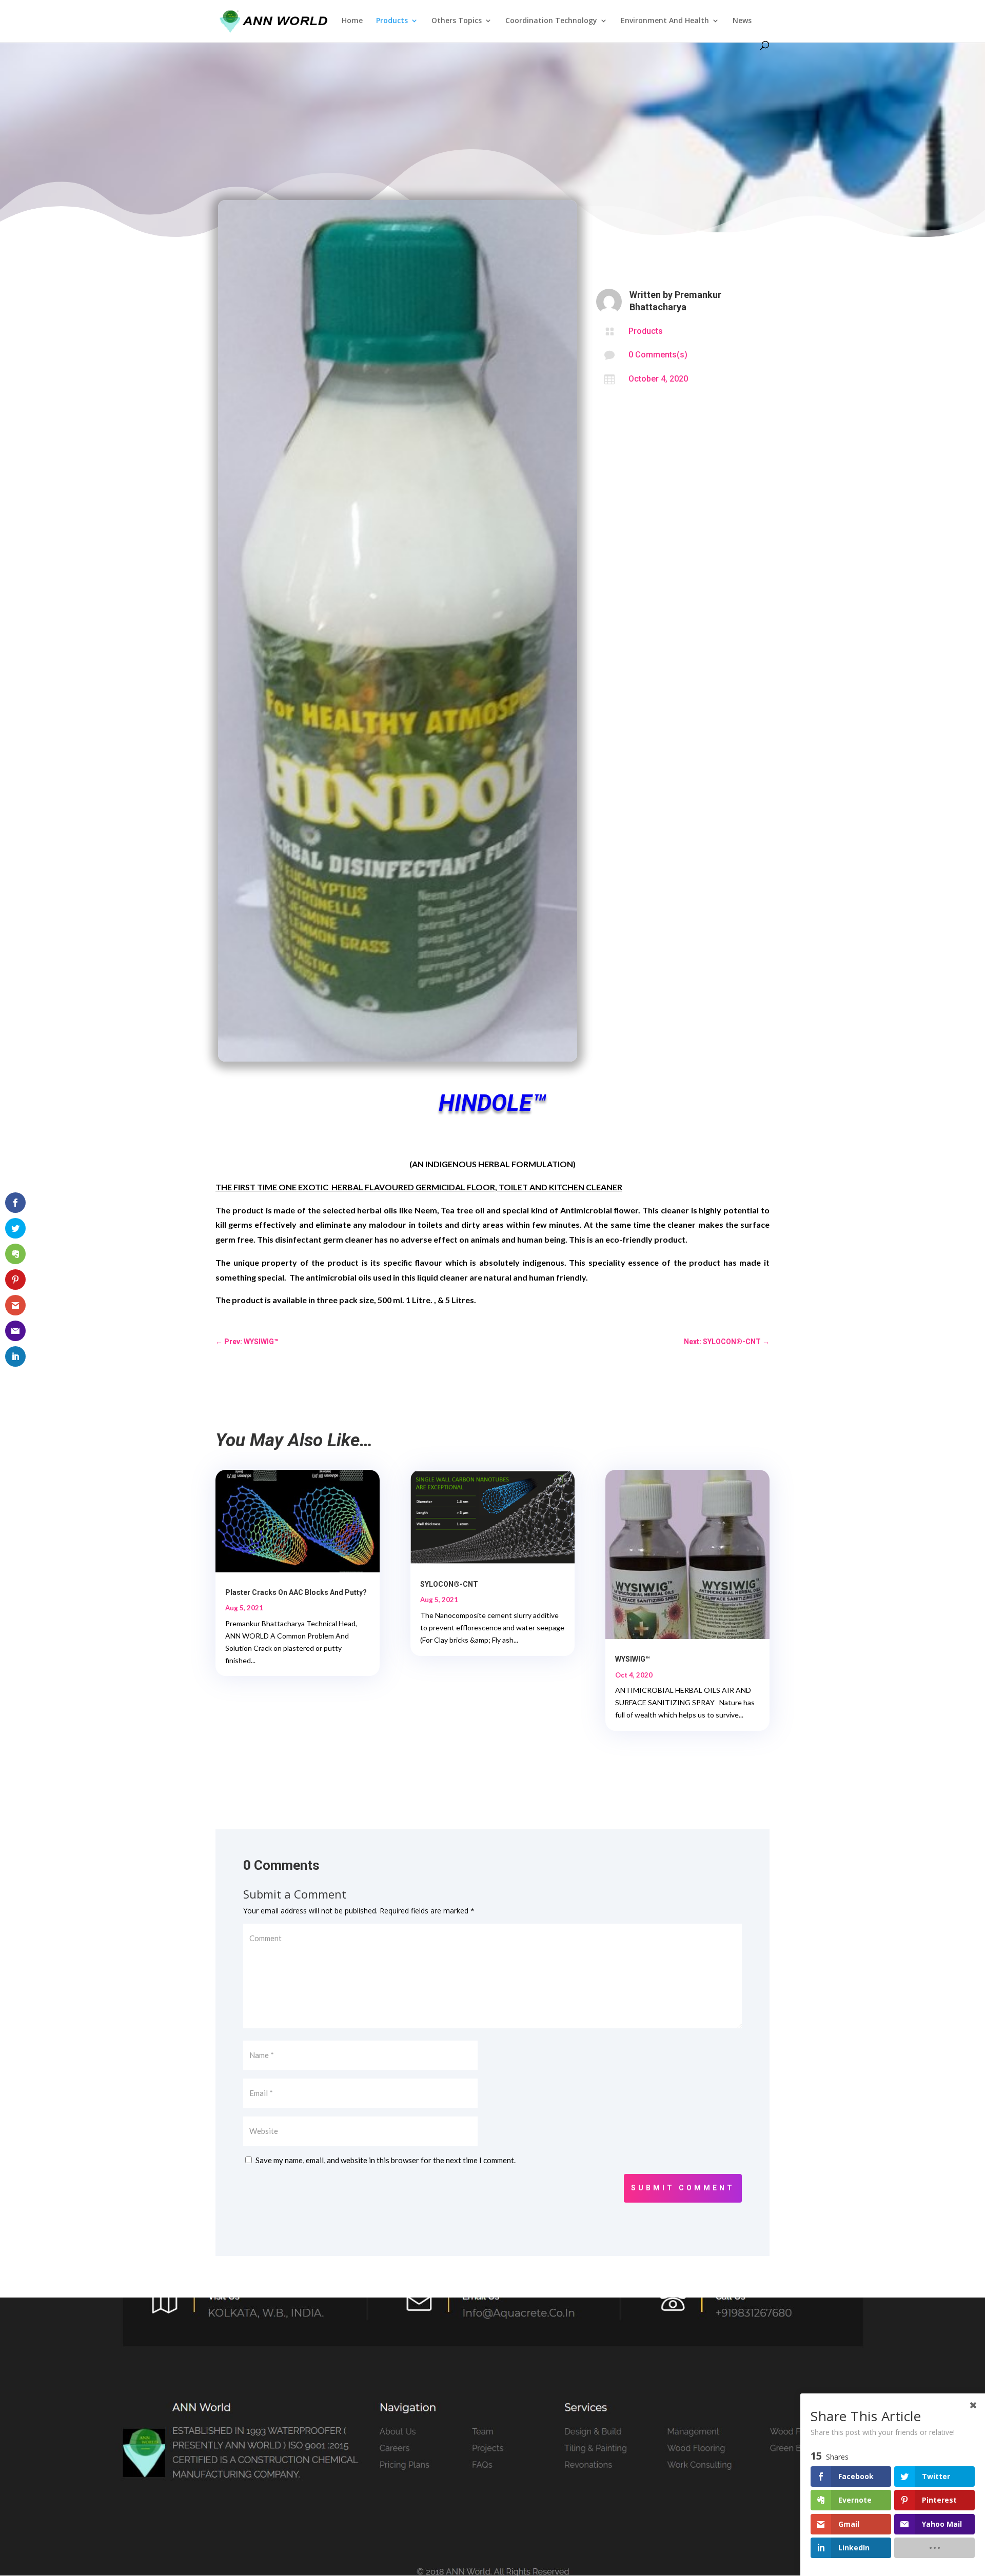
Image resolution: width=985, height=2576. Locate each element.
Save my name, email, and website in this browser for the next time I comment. (386, 2160)
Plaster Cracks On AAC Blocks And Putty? (296, 1592)
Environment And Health (665, 21)
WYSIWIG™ (633, 1659)
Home (352, 21)
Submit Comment (683, 2188)
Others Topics (457, 21)
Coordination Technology (551, 21)
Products (392, 21)
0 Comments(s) (658, 355)
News (742, 21)
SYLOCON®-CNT (449, 1584)
